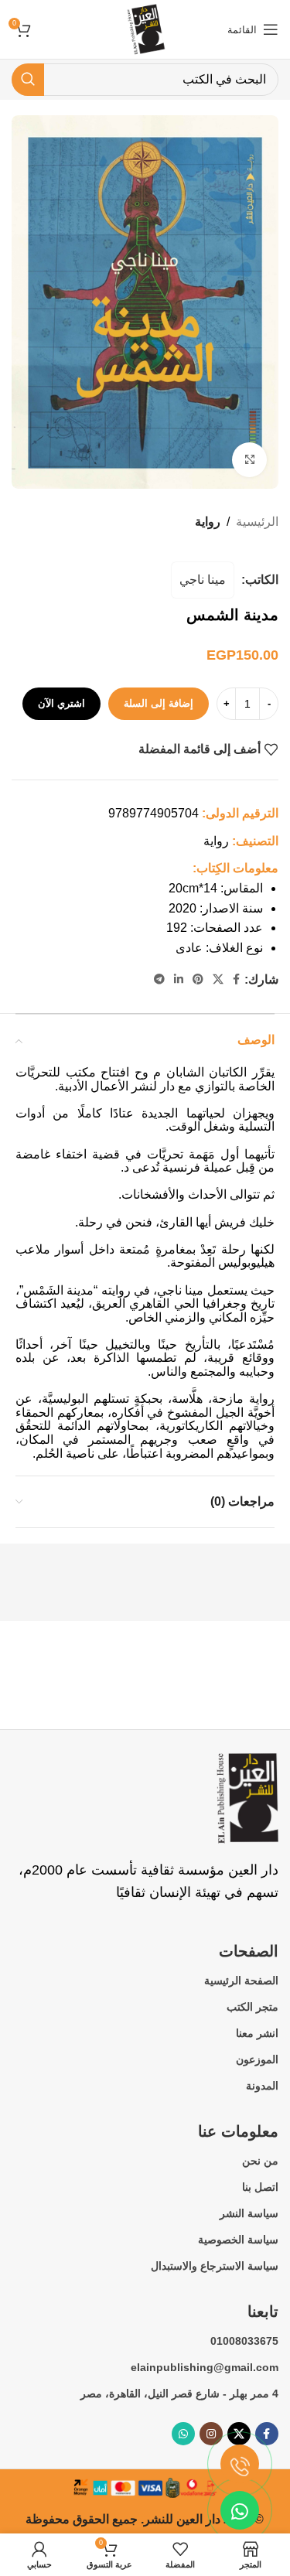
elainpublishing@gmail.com (205, 2367)
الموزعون (257, 2059)
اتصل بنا (260, 2187)
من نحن (260, 2161)
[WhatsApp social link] (183, 2434)
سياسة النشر (249, 2213)
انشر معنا (257, 2033)
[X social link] (218, 979)
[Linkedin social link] (179, 979)
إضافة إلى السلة (159, 703)
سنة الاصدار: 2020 (216, 908)
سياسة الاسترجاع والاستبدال (215, 2266)
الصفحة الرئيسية (241, 1981)
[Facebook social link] (236, 979)
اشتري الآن (61, 703)
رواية (208, 522)
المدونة (262, 2086)
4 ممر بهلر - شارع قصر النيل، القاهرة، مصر (179, 2393)
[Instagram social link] (211, 2434)
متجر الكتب (252, 2007)
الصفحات (249, 1951)
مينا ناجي (203, 580)
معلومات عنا (238, 2131)
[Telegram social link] (159, 979)
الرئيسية (257, 522)
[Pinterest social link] (198, 979)
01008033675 (244, 2341)
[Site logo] (145, 28)
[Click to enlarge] (249, 460)
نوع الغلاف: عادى (219, 948)
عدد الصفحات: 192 (215, 928)
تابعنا (263, 2312)
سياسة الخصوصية (238, 2240)
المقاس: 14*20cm (216, 888)
